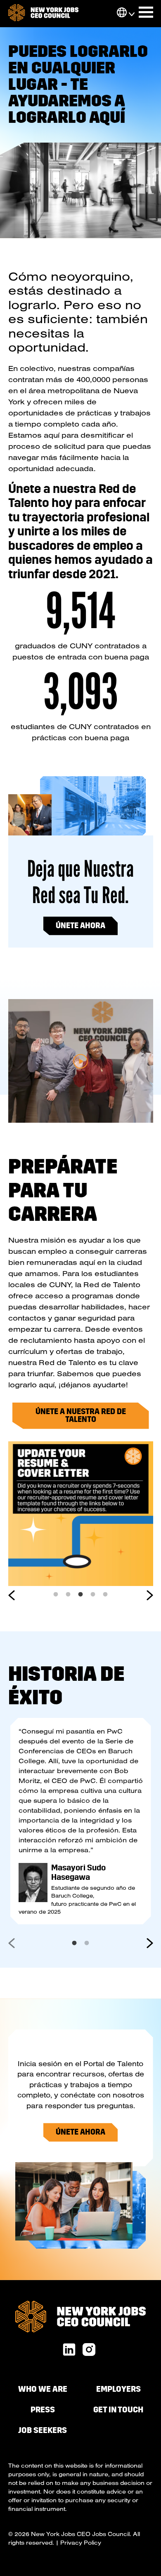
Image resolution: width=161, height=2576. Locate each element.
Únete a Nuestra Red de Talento (81, 1416)
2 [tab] (68, 1592)
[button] (122, 13)
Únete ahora (80, 926)
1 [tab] (56, 1592)
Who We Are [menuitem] (43, 2389)
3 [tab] (80, 1592)
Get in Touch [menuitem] (118, 2410)
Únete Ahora (80, 2132)
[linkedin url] (69, 2350)
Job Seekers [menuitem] (43, 2430)
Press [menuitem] (43, 2410)
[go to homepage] (43, 14)
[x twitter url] (89, 2350)
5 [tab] (105, 1592)
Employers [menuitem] (118, 2389)
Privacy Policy (81, 2543)
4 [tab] (93, 1592)
